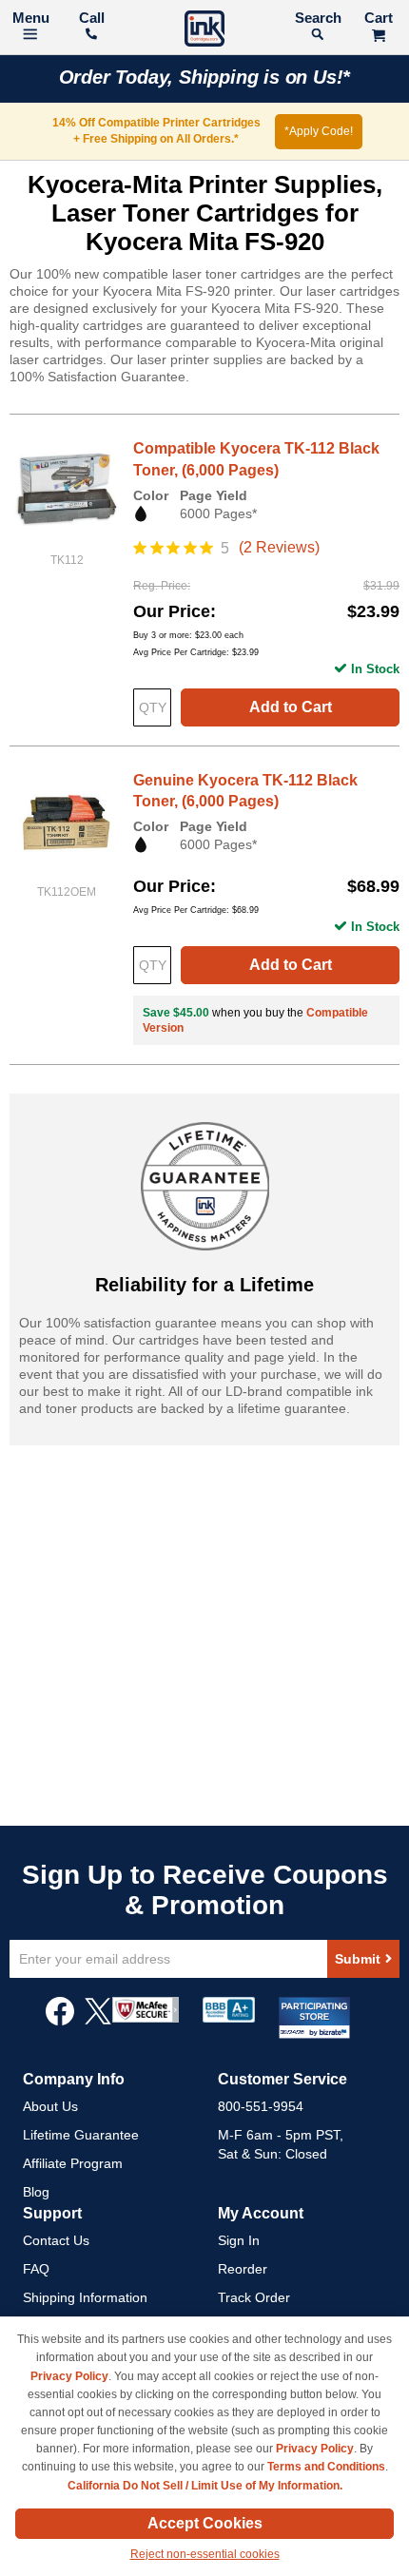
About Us (50, 2106)
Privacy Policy (69, 2376)
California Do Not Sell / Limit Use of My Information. (205, 2486)
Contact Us (56, 2240)
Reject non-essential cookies (205, 2554)
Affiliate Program (73, 2163)
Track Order (254, 2297)
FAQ (36, 2269)
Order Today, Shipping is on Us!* (205, 77)
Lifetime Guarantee (81, 2135)
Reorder (243, 2269)
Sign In (239, 2240)
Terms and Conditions (326, 2467)
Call (92, 18)
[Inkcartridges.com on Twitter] (98, 2021)
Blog (36, 2192)
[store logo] (204, 31)
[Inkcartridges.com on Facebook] (60, 2021)
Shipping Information (85, 2297)
